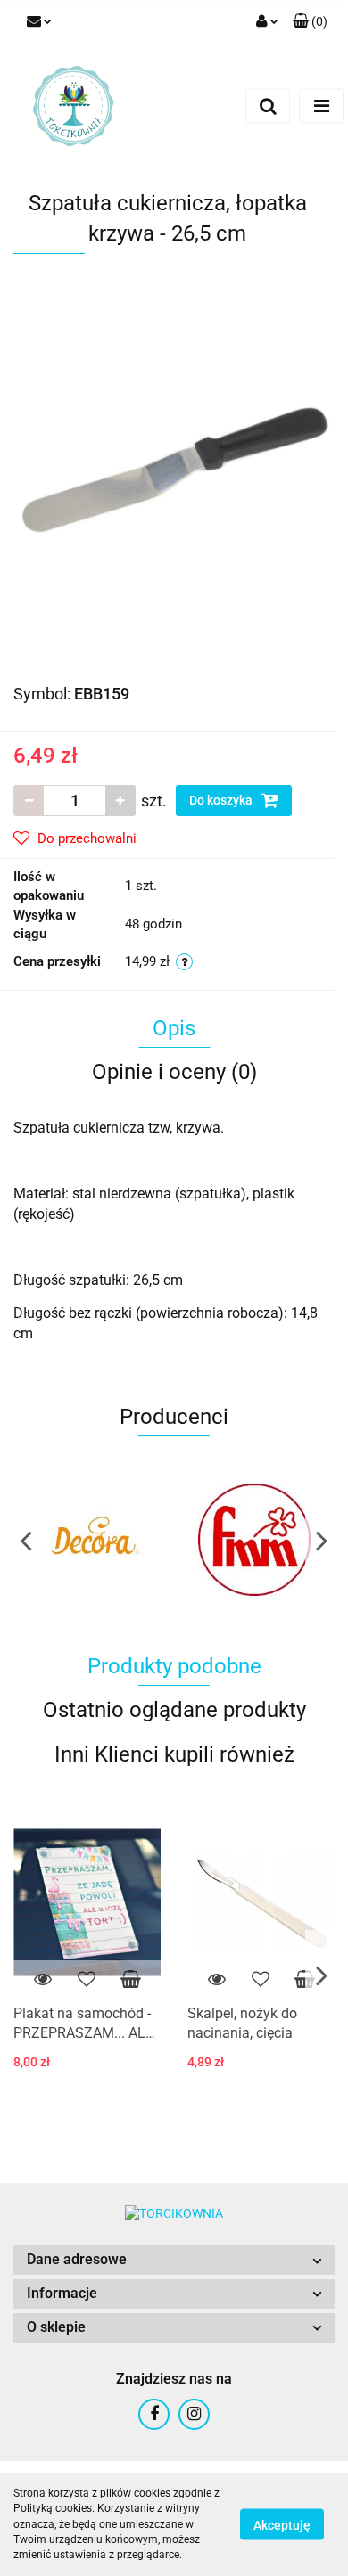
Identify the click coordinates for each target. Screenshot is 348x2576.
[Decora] (94, 1540)
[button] (174, 2260)
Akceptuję (282, 2525)
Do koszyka (222, 800)
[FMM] (254, 1540)
